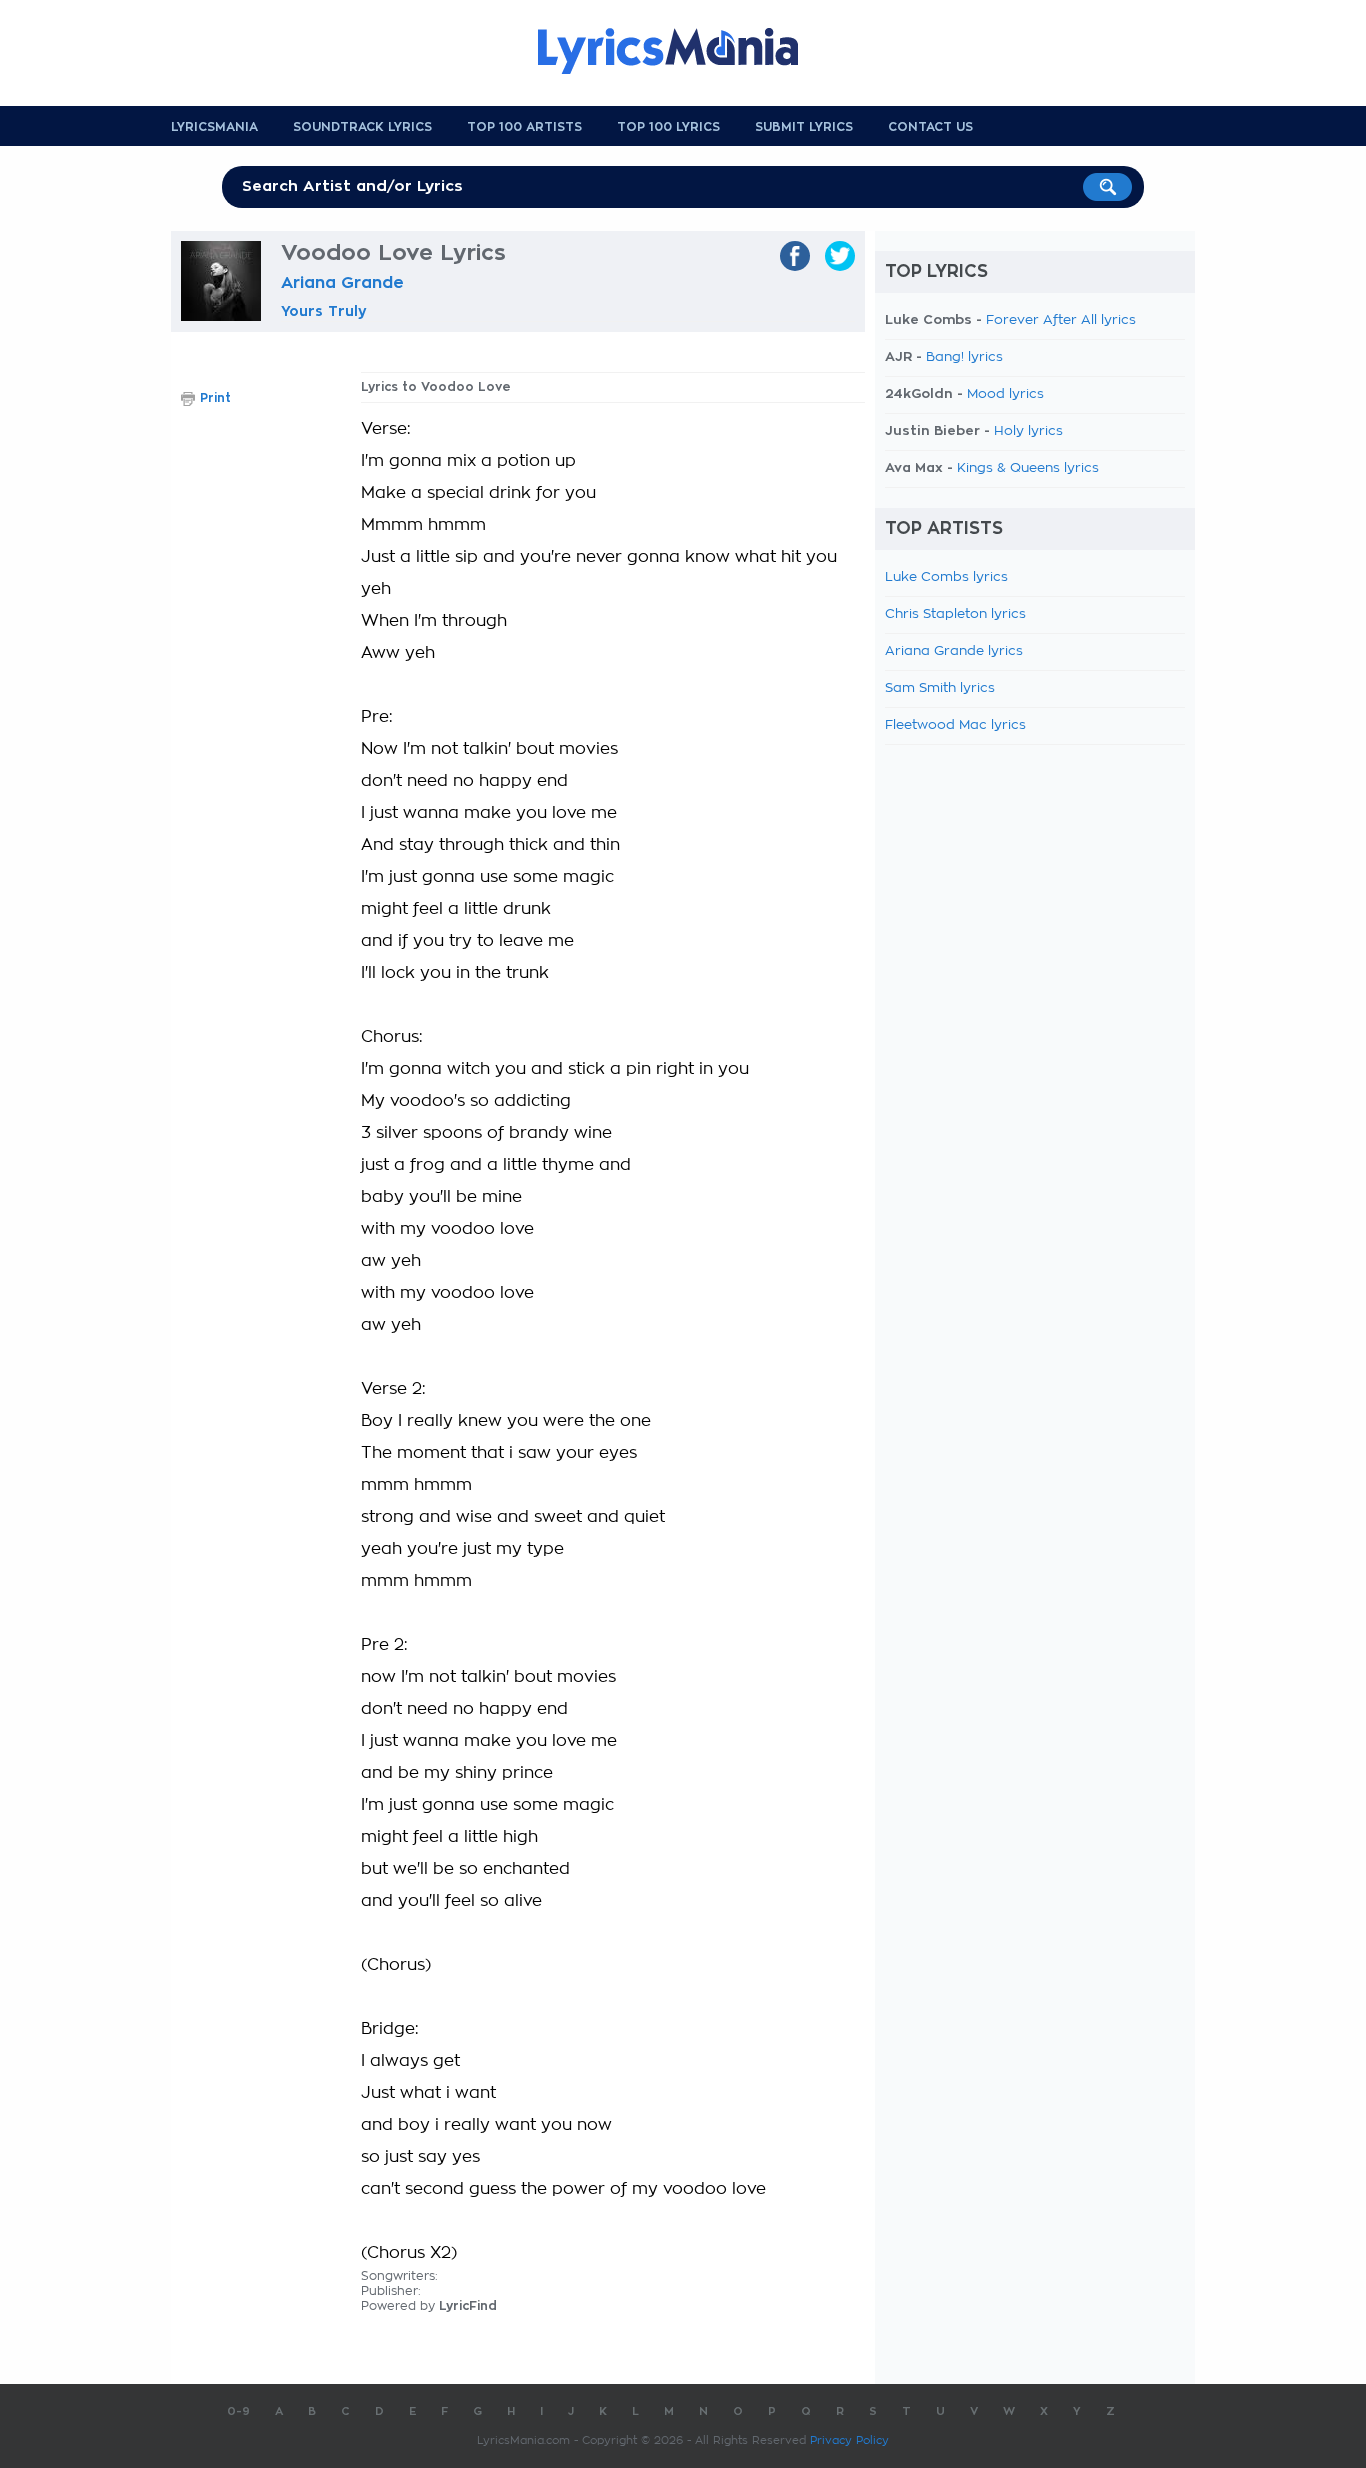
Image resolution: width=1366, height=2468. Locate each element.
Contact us (930, 127)
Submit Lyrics (804, 127)
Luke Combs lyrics (946, 577)
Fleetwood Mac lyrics (955, 725)
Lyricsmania (214, 127)
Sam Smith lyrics (940, 688)
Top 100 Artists (524, 127)
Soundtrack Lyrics (362, 127)
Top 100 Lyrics (668, 127)
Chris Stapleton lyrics (955, 614)
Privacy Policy (849, 2440)
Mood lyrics (1005, 394)
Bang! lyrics (964, 357)
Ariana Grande (342, 283)
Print (215, 398)
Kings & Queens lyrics (1028, 468)
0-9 (238, 2411)
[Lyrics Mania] (683, 51)
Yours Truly (324, 311)
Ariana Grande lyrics (954, 651)
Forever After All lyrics (1061, 320)
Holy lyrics (1028, 431)
